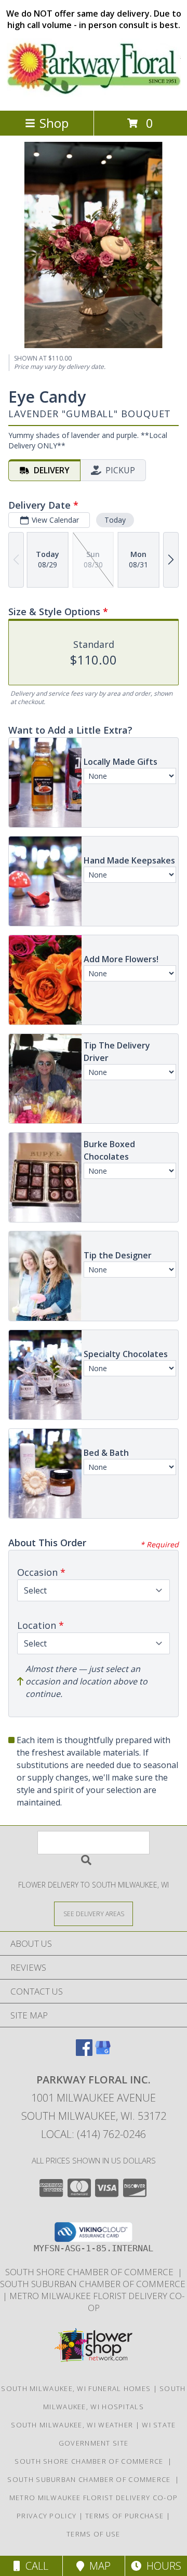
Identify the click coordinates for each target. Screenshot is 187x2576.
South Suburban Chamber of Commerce (91, 2479)
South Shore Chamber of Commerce (91, 2272)
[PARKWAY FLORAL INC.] (94, 95)
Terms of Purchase (124, 2516)
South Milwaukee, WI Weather (72, 2425)
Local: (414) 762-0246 (94, 2134)
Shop (54, 123)
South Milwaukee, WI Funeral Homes (76, 2388)
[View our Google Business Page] (103, 2053)
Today (115, 520)
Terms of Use (94, 2534)
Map (97, 2566)
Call (34, 2566)
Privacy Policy (46, 2516)
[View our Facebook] (84, 2053)
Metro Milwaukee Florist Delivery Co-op (97, 2302)
